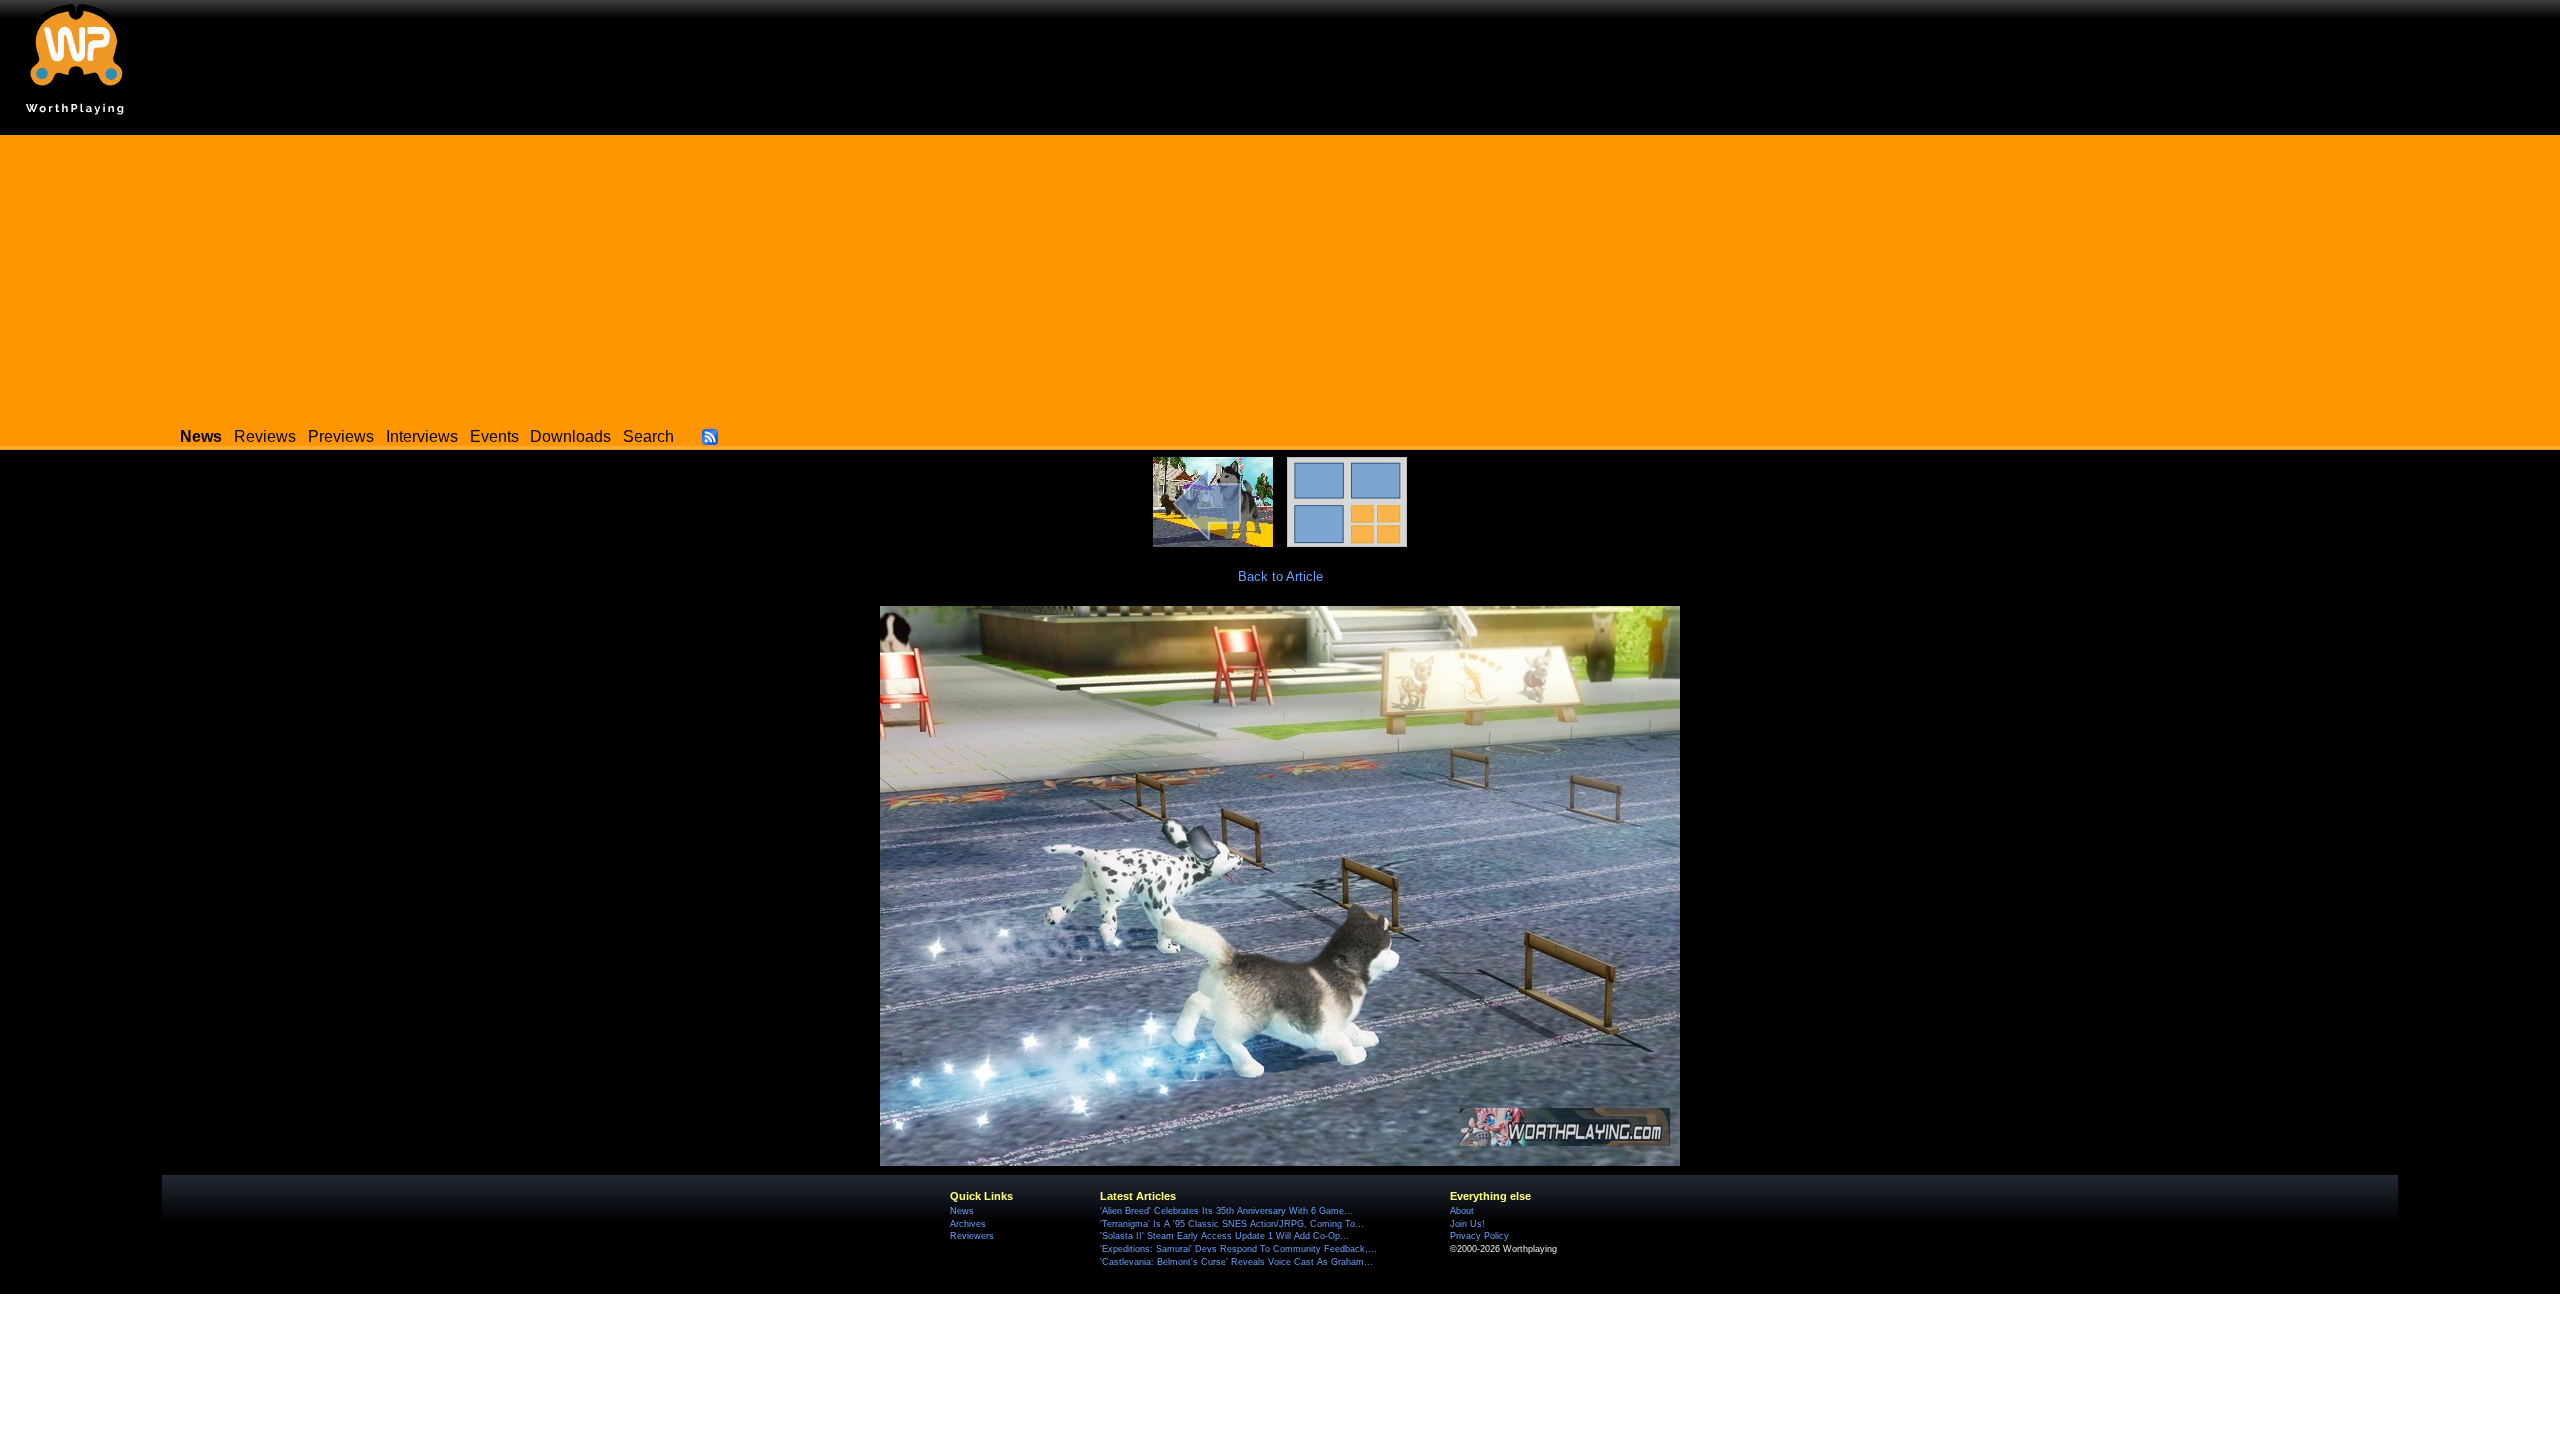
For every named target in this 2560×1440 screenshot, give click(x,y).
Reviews (265, 436)
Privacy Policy (1479, 1236)
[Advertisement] (1280, 275)
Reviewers (972, 1236)
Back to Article (1280, 576)
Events (494, 436)
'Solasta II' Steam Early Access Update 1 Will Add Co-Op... (1224, 1236)
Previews (341, 436)
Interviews (422, 436)
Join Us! (1467, 1224)
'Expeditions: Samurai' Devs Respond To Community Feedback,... (1238, 1249)
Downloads (570, 436)
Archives (968, 1224)
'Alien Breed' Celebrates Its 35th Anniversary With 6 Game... (1226, 1211)
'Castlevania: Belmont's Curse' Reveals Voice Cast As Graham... (1236, 1262)
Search (648, 436)
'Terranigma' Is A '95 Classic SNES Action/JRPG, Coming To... (1232, 1224)
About (1462, 1211)
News (962, 1211)
